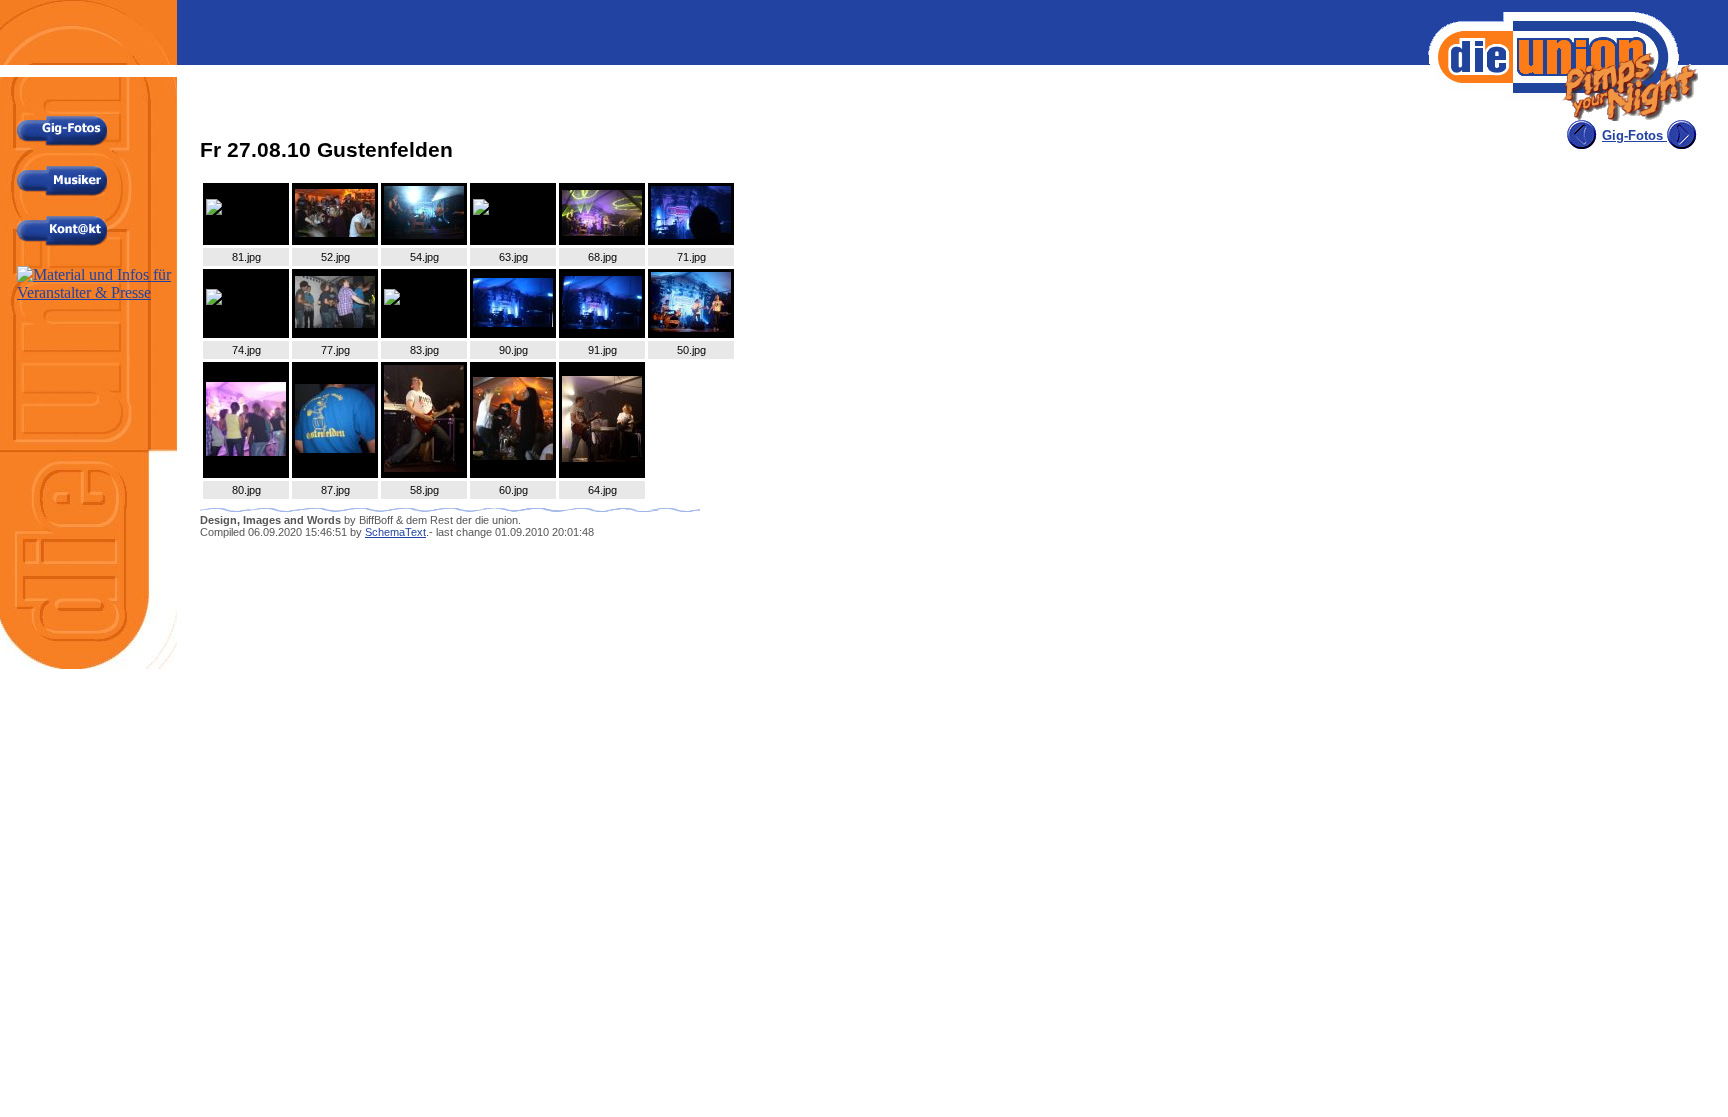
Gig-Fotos (1634, 135)
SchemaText (395, 532)
